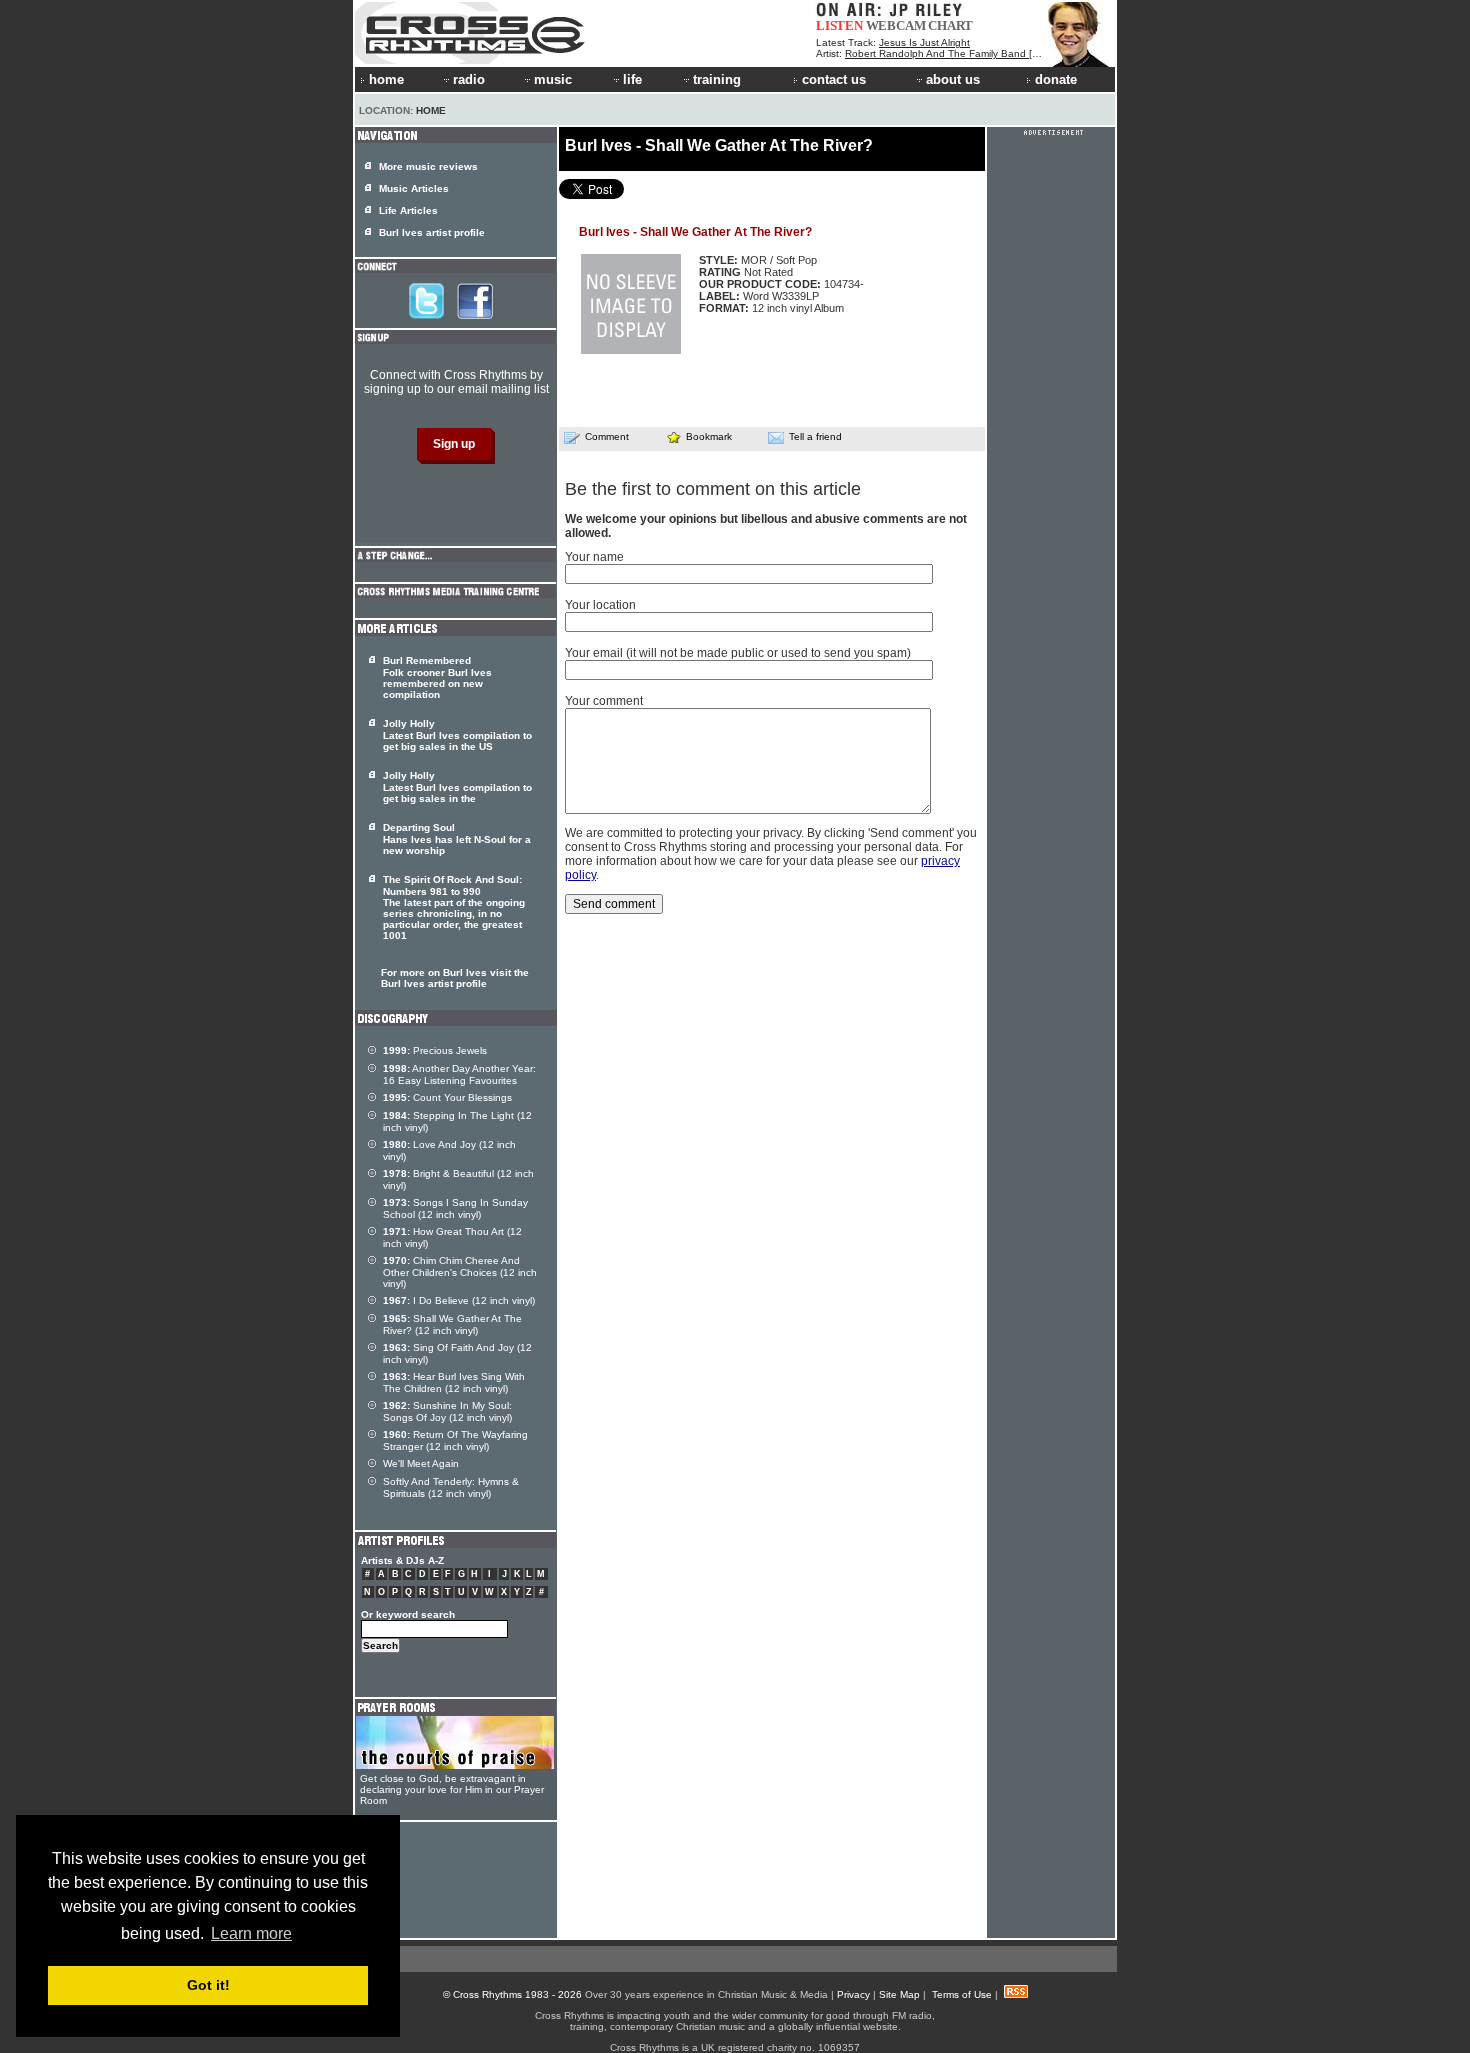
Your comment (604, 701)
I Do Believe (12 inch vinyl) (459, 1300)
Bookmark (709, 436)
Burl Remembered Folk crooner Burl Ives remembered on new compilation (437, 677)
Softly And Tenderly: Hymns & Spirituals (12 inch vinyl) (451, 1487)
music (553, 79)
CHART (950, 25)
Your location (600, 605)
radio (469, 79)
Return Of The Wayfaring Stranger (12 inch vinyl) (455, 1440)
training (717, 79)
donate (1056, 79)
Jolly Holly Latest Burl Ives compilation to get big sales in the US (457, 735)
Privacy (853, 1994)
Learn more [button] (251, 1933)
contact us (834, 79)
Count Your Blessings (447, 1097)
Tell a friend (815, 436)
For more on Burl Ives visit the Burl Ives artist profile (455, 978)
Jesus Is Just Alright (924, 42)
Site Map (899, 1994)
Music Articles (414, 188)
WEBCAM (896, 25)
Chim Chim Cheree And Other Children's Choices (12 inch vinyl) (460, 1272)
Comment (607, 436)
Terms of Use (962, 1994)
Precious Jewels (435, 1050)
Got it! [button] (208, 1985)
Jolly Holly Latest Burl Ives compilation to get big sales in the (457, 787)
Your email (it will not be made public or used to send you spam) (738, 653)
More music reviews (428, 166)
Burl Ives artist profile (432, 232)
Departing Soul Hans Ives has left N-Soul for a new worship (457, 839)
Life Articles (408, 210)
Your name (594, 557)
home (386, 79)
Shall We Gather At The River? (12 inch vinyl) (452, 1324)
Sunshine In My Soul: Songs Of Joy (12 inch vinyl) (447, 1411)
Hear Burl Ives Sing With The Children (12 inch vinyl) (454, 1382)
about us (953, 79)
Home (431, 110)
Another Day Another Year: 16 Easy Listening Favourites (459, 1074)
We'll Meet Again (421, 1463)
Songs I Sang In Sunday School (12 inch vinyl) (455, 1208)
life (632, 79)
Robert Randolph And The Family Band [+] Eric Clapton (972, 53)
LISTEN (839, 25)
